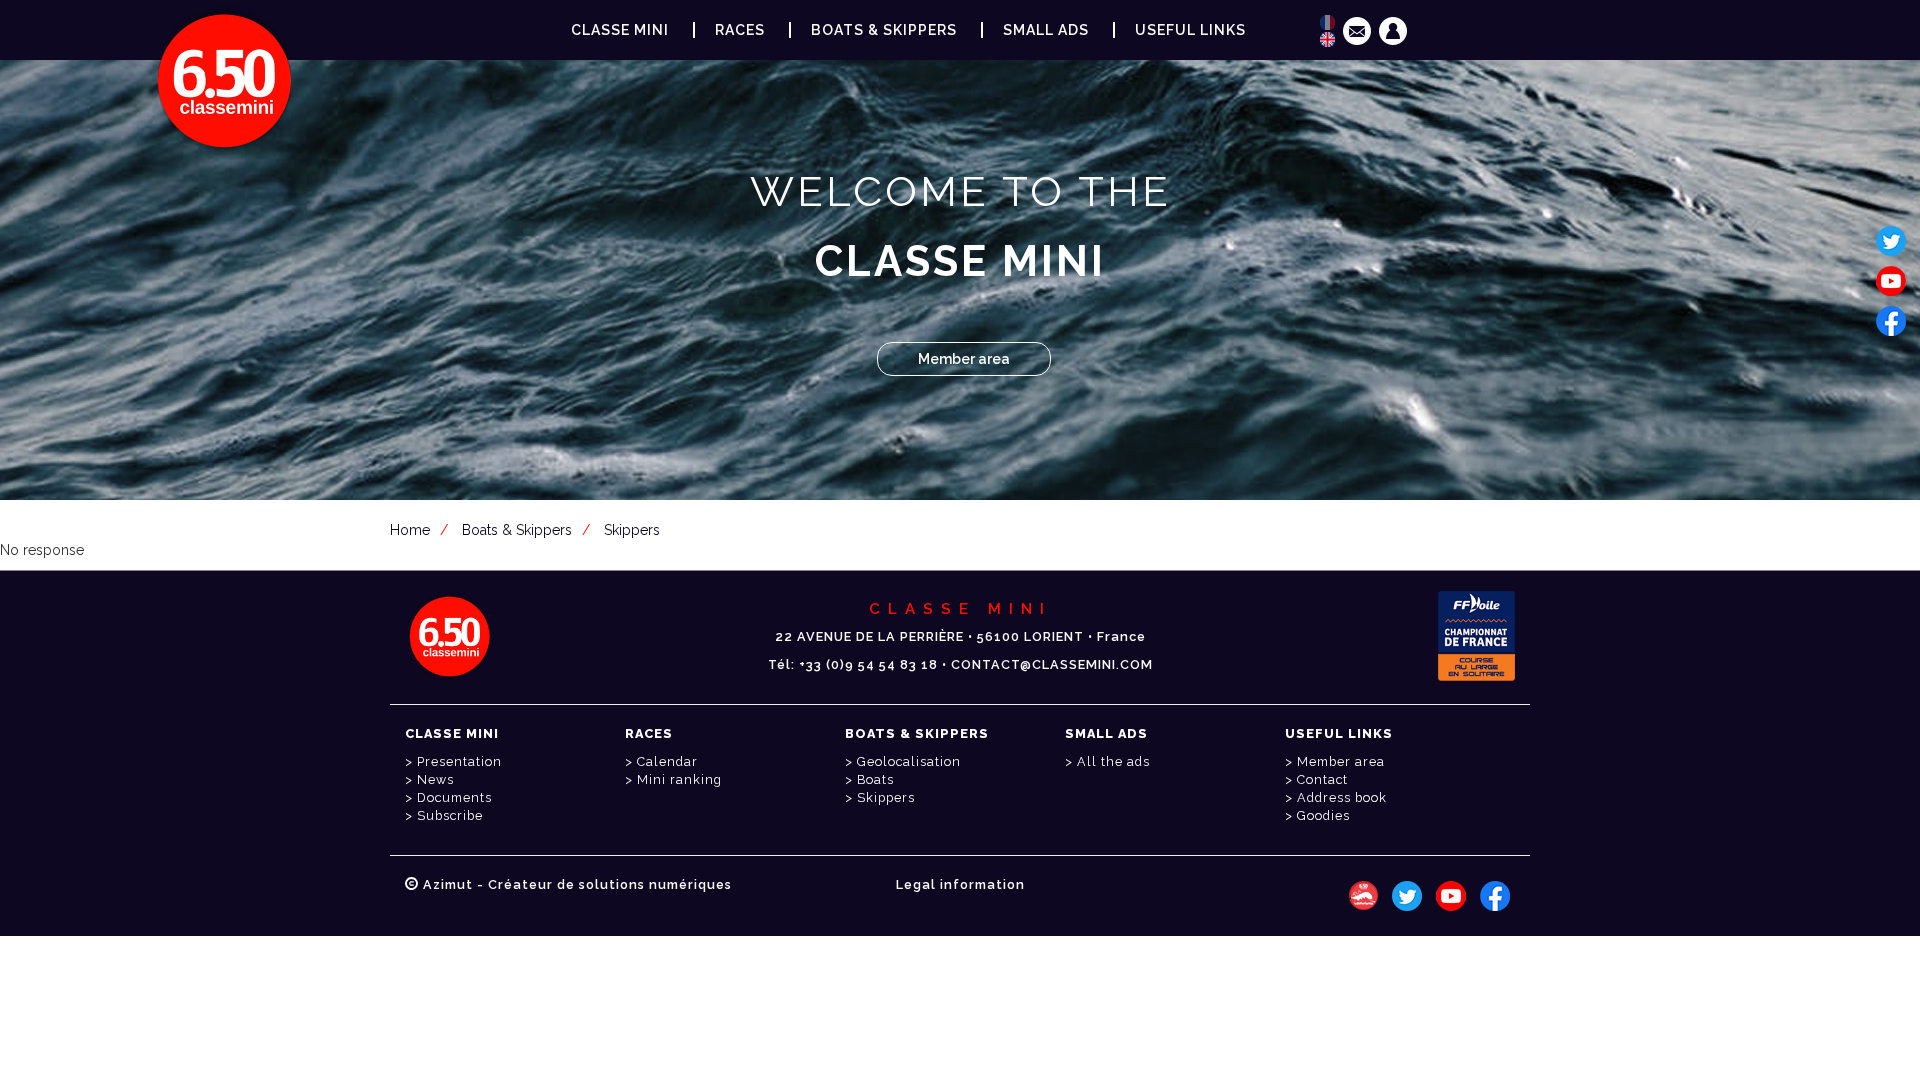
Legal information (960, 884)
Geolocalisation (909, 761)
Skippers (632, 530)
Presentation (459, 761)
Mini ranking (679, 779)
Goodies (1323, 815)
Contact (1322, 779)
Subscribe (450, 815)
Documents (454, 797)
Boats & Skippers (884, 30)
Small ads (1046, 30)
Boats (875, 779)
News (435, 779)
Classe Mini (620, 30)
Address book (1342, 797)
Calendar (667, 761)
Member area (964, 359)
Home (410, 530)
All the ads (1113, 761)
